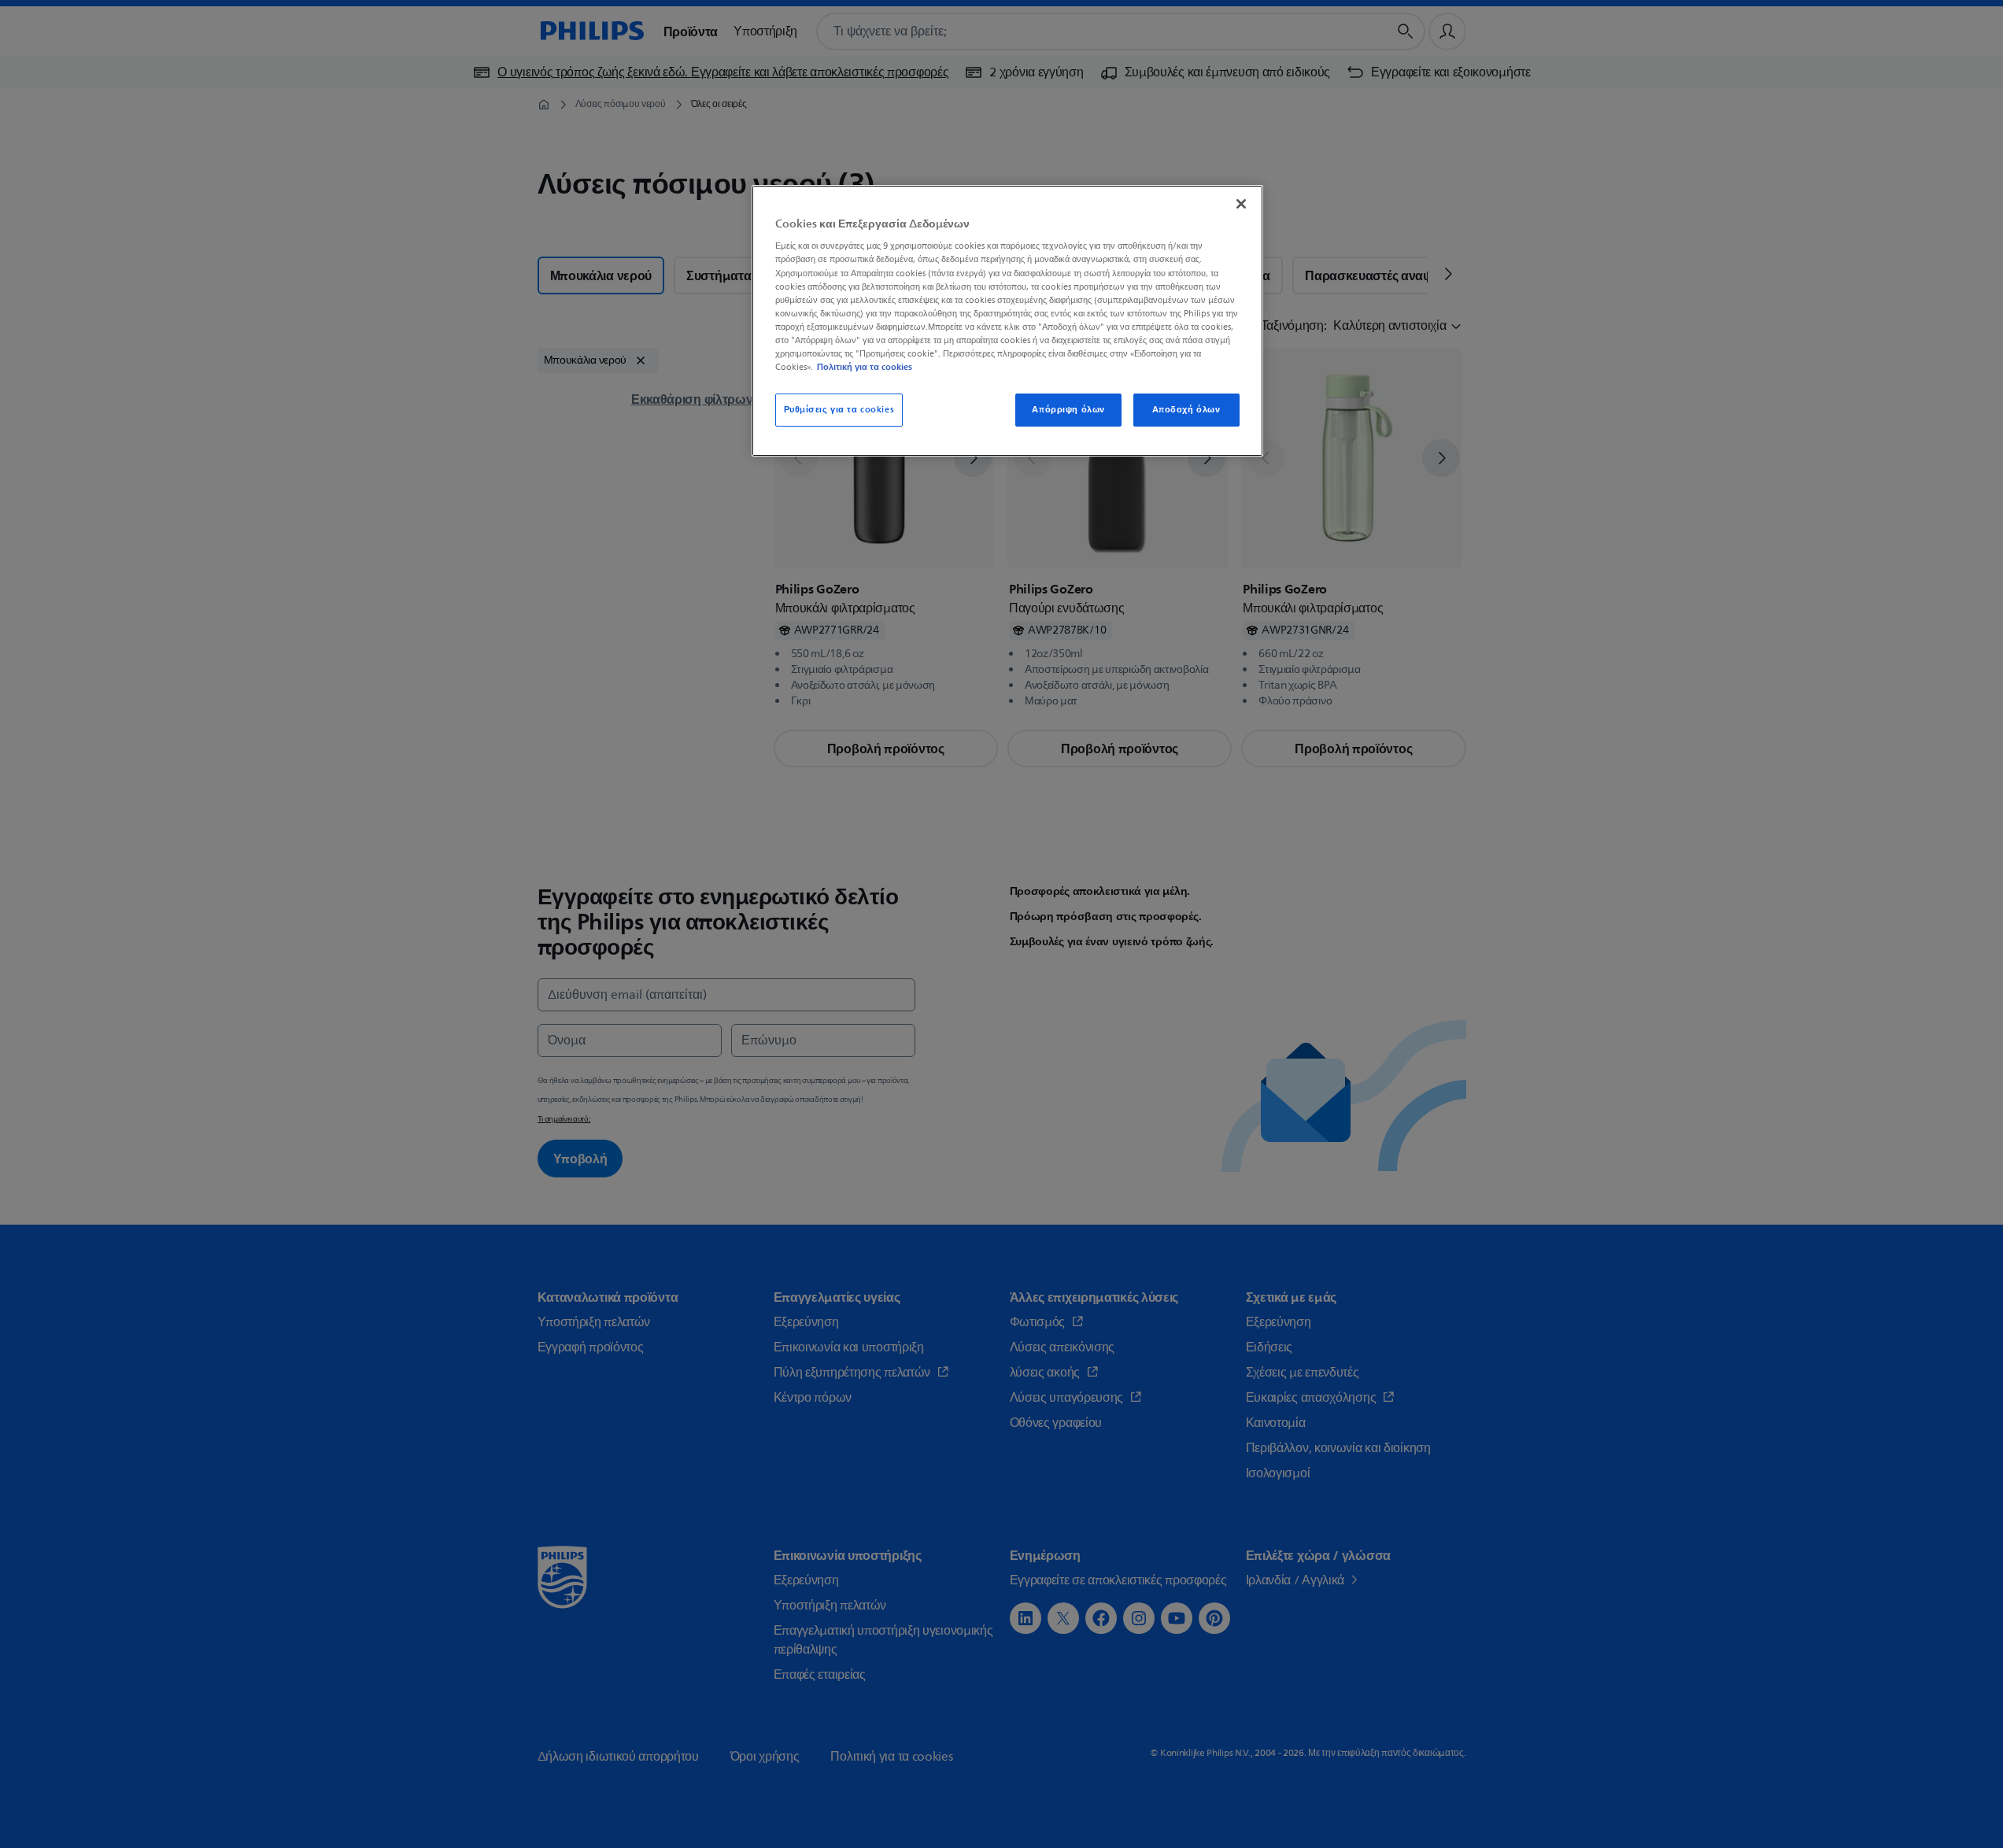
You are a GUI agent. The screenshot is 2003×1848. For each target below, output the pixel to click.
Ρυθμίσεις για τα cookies (839, 410)
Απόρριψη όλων (1068, 410)
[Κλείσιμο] (1241, 204)
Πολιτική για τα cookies (865, 367)
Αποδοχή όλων (1186, 410)
